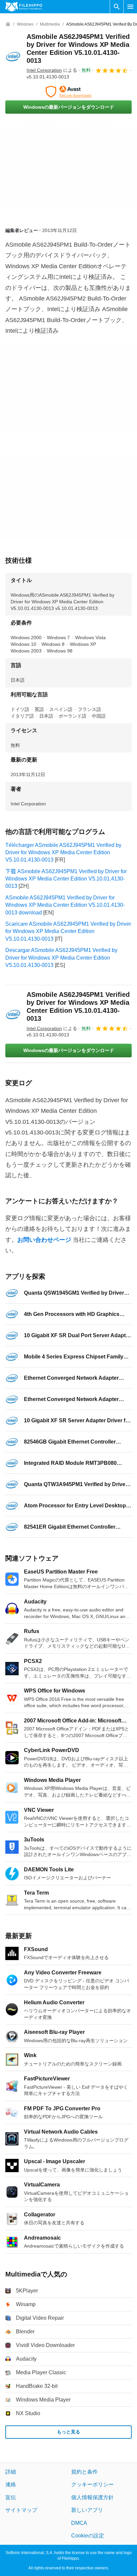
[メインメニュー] (130, 7)
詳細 (11, 2472)
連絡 (11, 2484)
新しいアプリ (87, 2510)
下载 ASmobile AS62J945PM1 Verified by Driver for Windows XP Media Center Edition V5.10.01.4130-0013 (66, 879)
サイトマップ (21, 2510)
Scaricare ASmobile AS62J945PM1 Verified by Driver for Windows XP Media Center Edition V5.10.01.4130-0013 (68, 931)
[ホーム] (8, 24)
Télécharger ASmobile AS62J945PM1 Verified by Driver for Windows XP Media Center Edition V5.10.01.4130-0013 (63, 853)
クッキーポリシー (92, 2484)
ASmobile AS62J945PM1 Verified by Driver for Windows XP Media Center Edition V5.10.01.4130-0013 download (65, 905)
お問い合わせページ (44, 1240)
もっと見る (68, 2432)
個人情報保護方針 (92, 2497)
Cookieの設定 (88, 2536)
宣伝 (11, 2497)
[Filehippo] (24, 7)
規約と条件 (84, 2472)
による (52, 70)
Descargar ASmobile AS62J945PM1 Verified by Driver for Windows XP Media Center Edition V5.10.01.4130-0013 (61, 958)
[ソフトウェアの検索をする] (117, 7)
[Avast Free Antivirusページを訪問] (68, 92)
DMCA (79, 2523)
